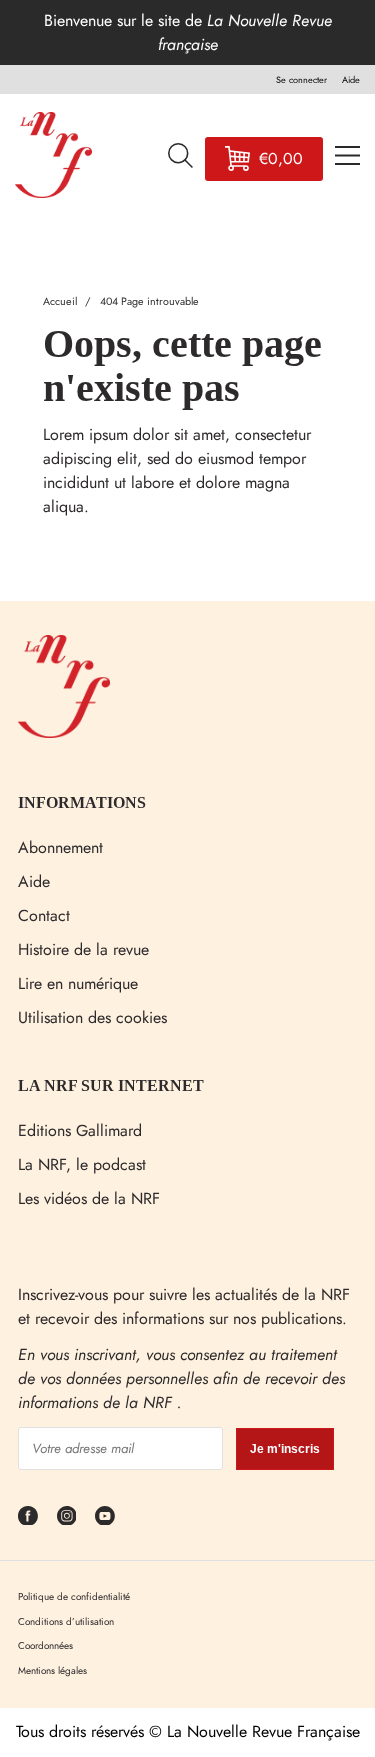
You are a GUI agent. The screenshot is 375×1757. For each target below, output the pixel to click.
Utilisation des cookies (92, 1017)
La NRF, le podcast (82, 1164)
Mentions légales (52, 1670)
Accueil (60, 301)
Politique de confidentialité (74, 1596)
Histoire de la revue (83, 949)
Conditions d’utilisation (66, 1621)
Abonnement (60, 847)
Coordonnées (45, 1645)
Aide (34, 881)
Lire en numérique (78, 983)
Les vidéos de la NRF (89, 1198)
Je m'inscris (285, 1449)
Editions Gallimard (80, 1130)
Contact (44, 915)
